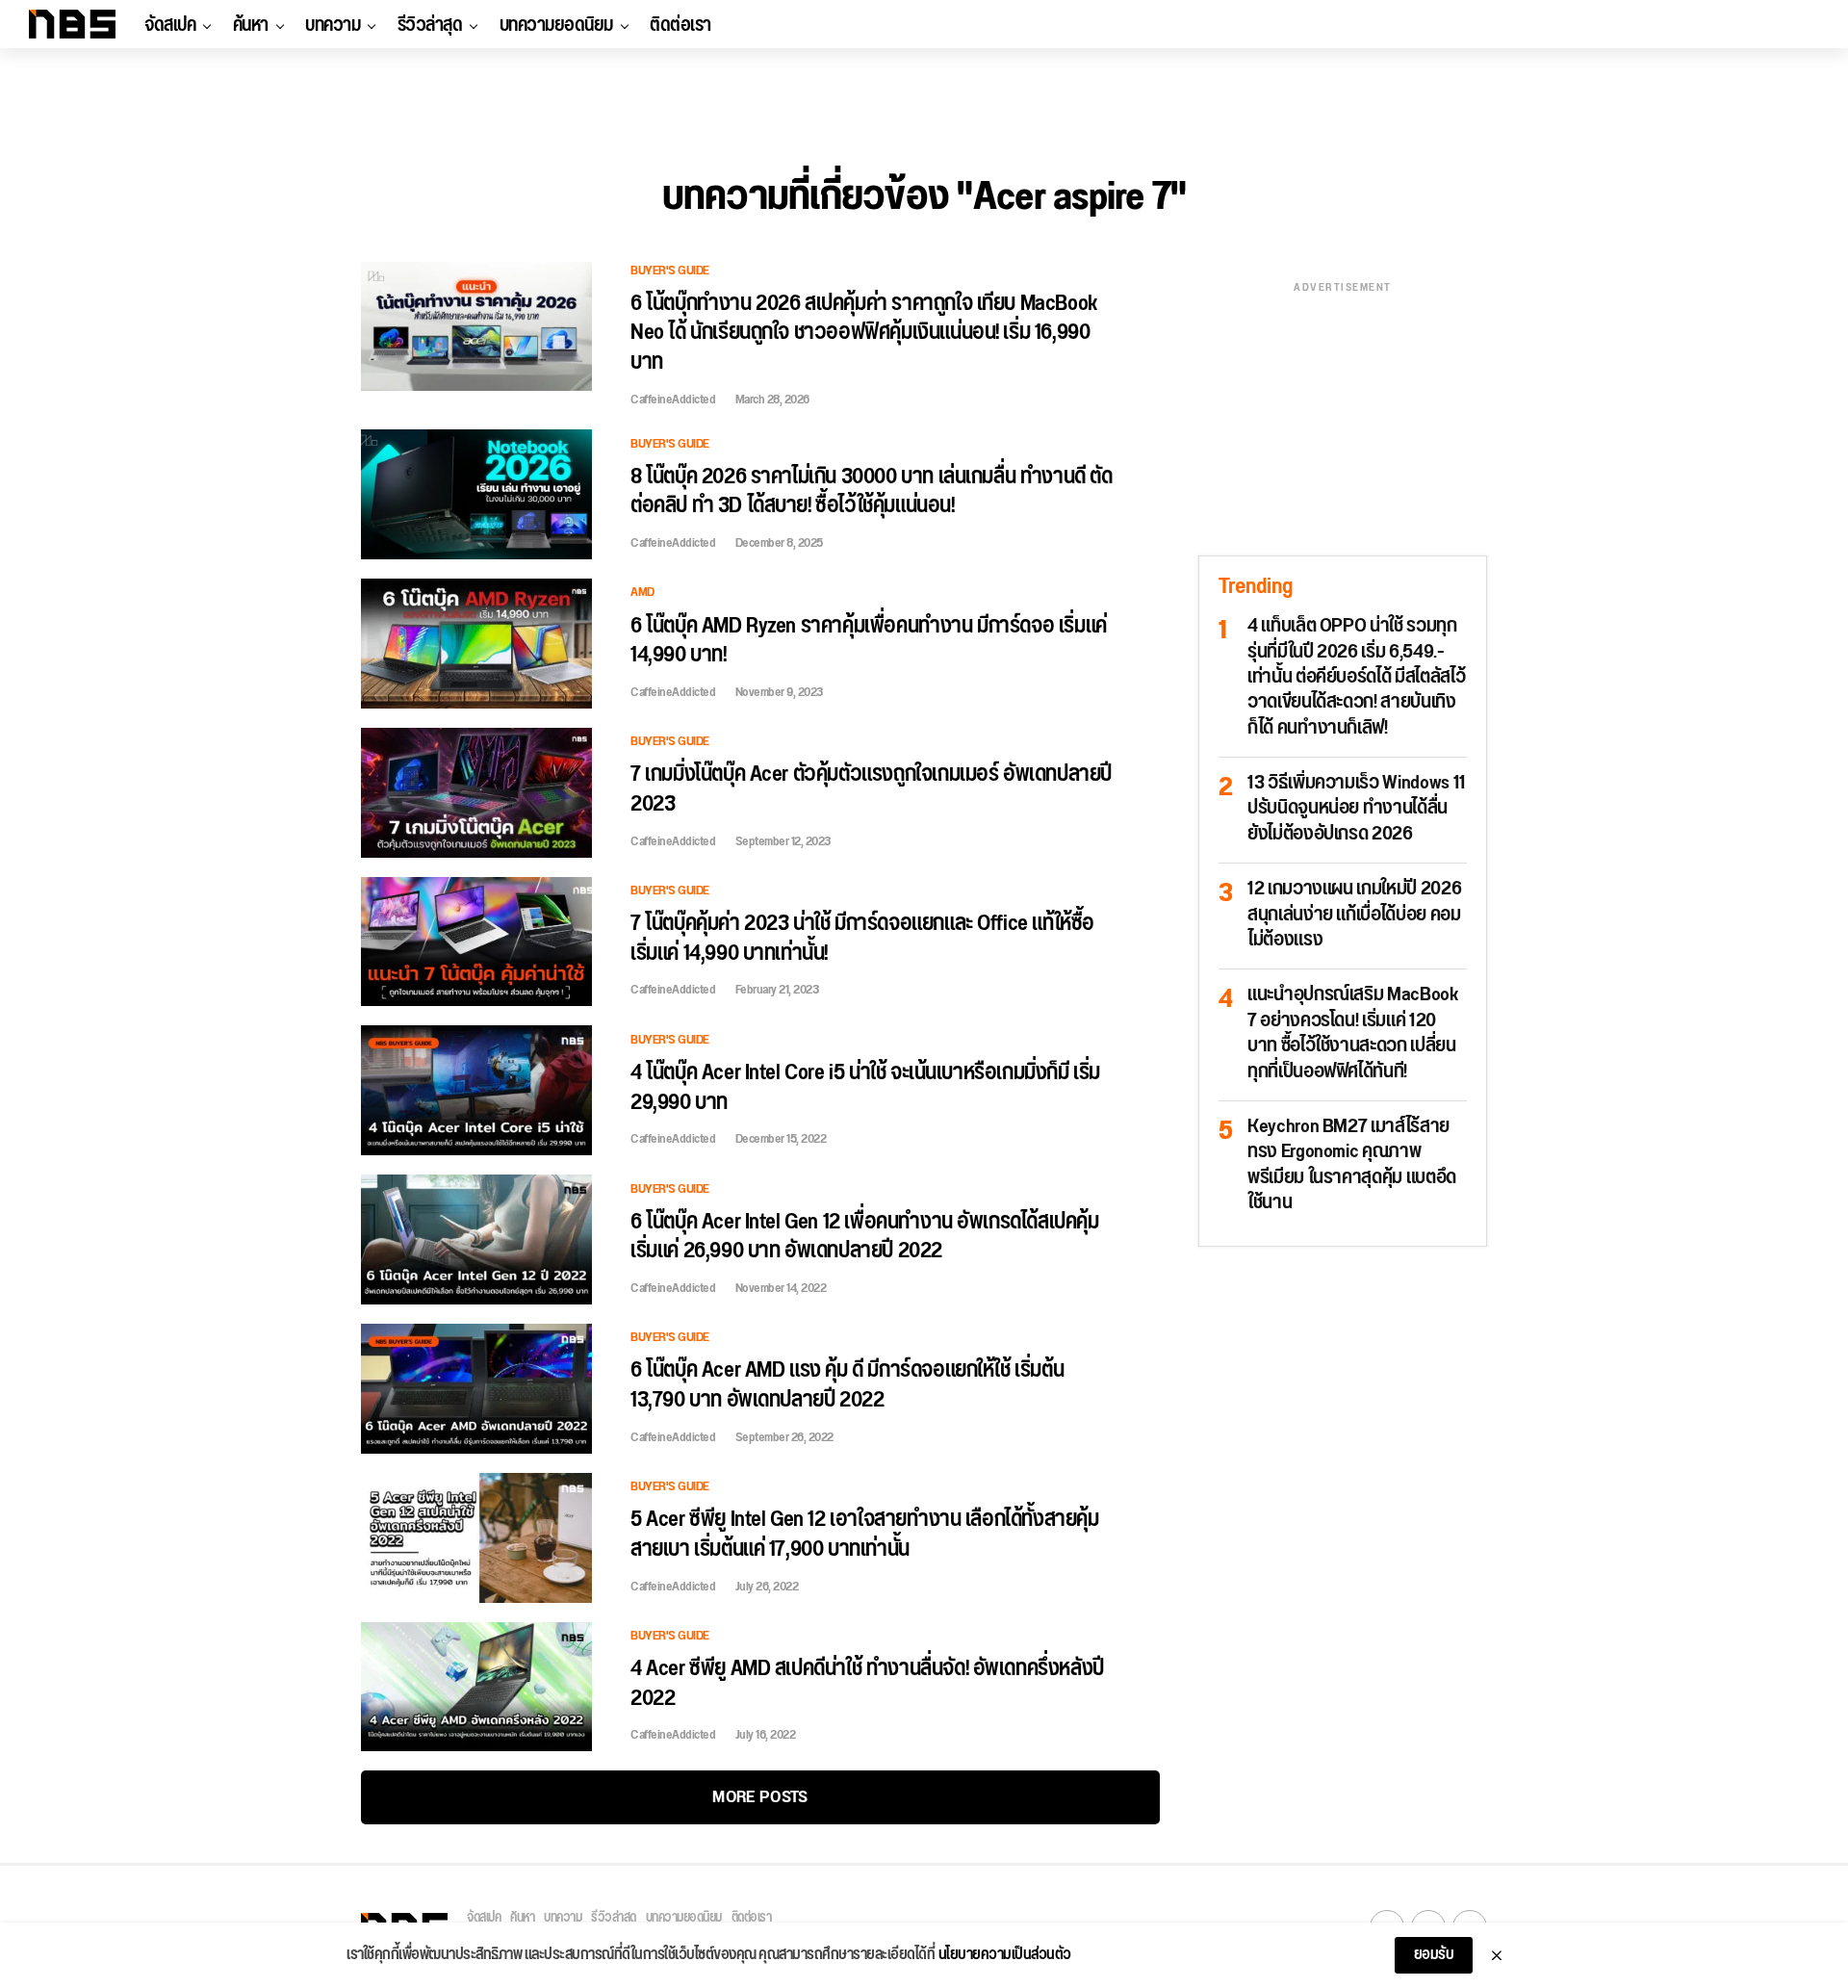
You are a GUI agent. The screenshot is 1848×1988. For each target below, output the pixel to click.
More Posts (760, 1797)
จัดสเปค (170, 25)
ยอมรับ (1434, 1955)
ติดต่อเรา (680, 25)
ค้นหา (251, 25)
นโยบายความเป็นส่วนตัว (1005, 1955)
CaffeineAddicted (673, 400)
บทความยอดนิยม (556, 25)
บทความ (333, 25)
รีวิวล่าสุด (430, 25)
